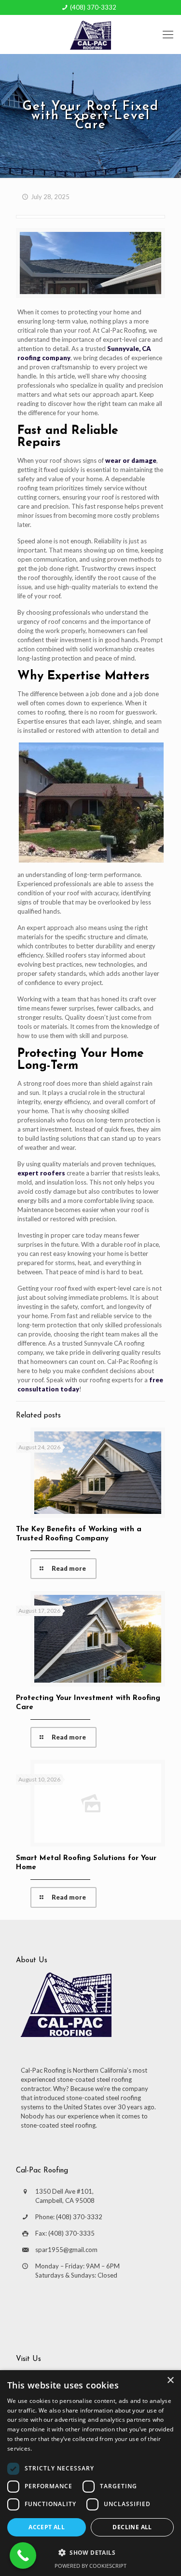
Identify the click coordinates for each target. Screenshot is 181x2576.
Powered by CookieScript (90, 2566)
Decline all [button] (132, 2527)
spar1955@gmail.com (66, 2250)
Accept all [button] (47, 2527)
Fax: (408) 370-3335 (65, 2233)
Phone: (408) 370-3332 (69, 2217)
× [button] (170, 2380)
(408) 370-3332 (93, 7)
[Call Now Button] (23, 2556)
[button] (90, 2552)
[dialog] (90, 2473)
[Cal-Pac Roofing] (90, 34)
